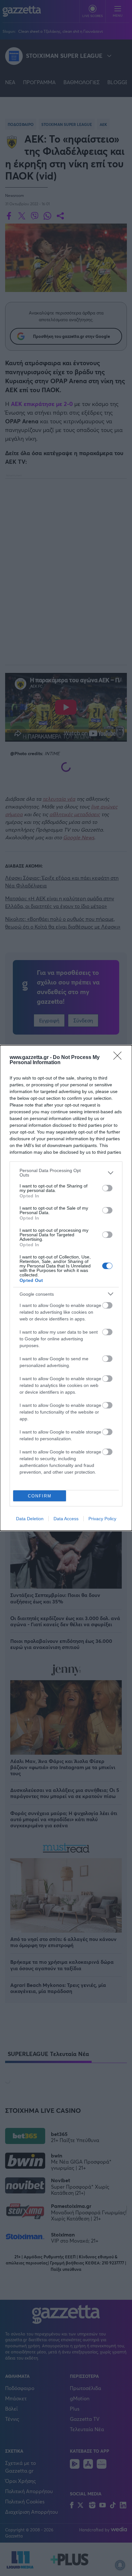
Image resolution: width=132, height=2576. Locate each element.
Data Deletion (30, 1519)
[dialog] (66, 1288)
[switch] (107, 1188)
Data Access (66, 1519)
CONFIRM (40, 1496)
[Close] (120, 1058)
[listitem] (66, 1173)
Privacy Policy (102, 1519)
